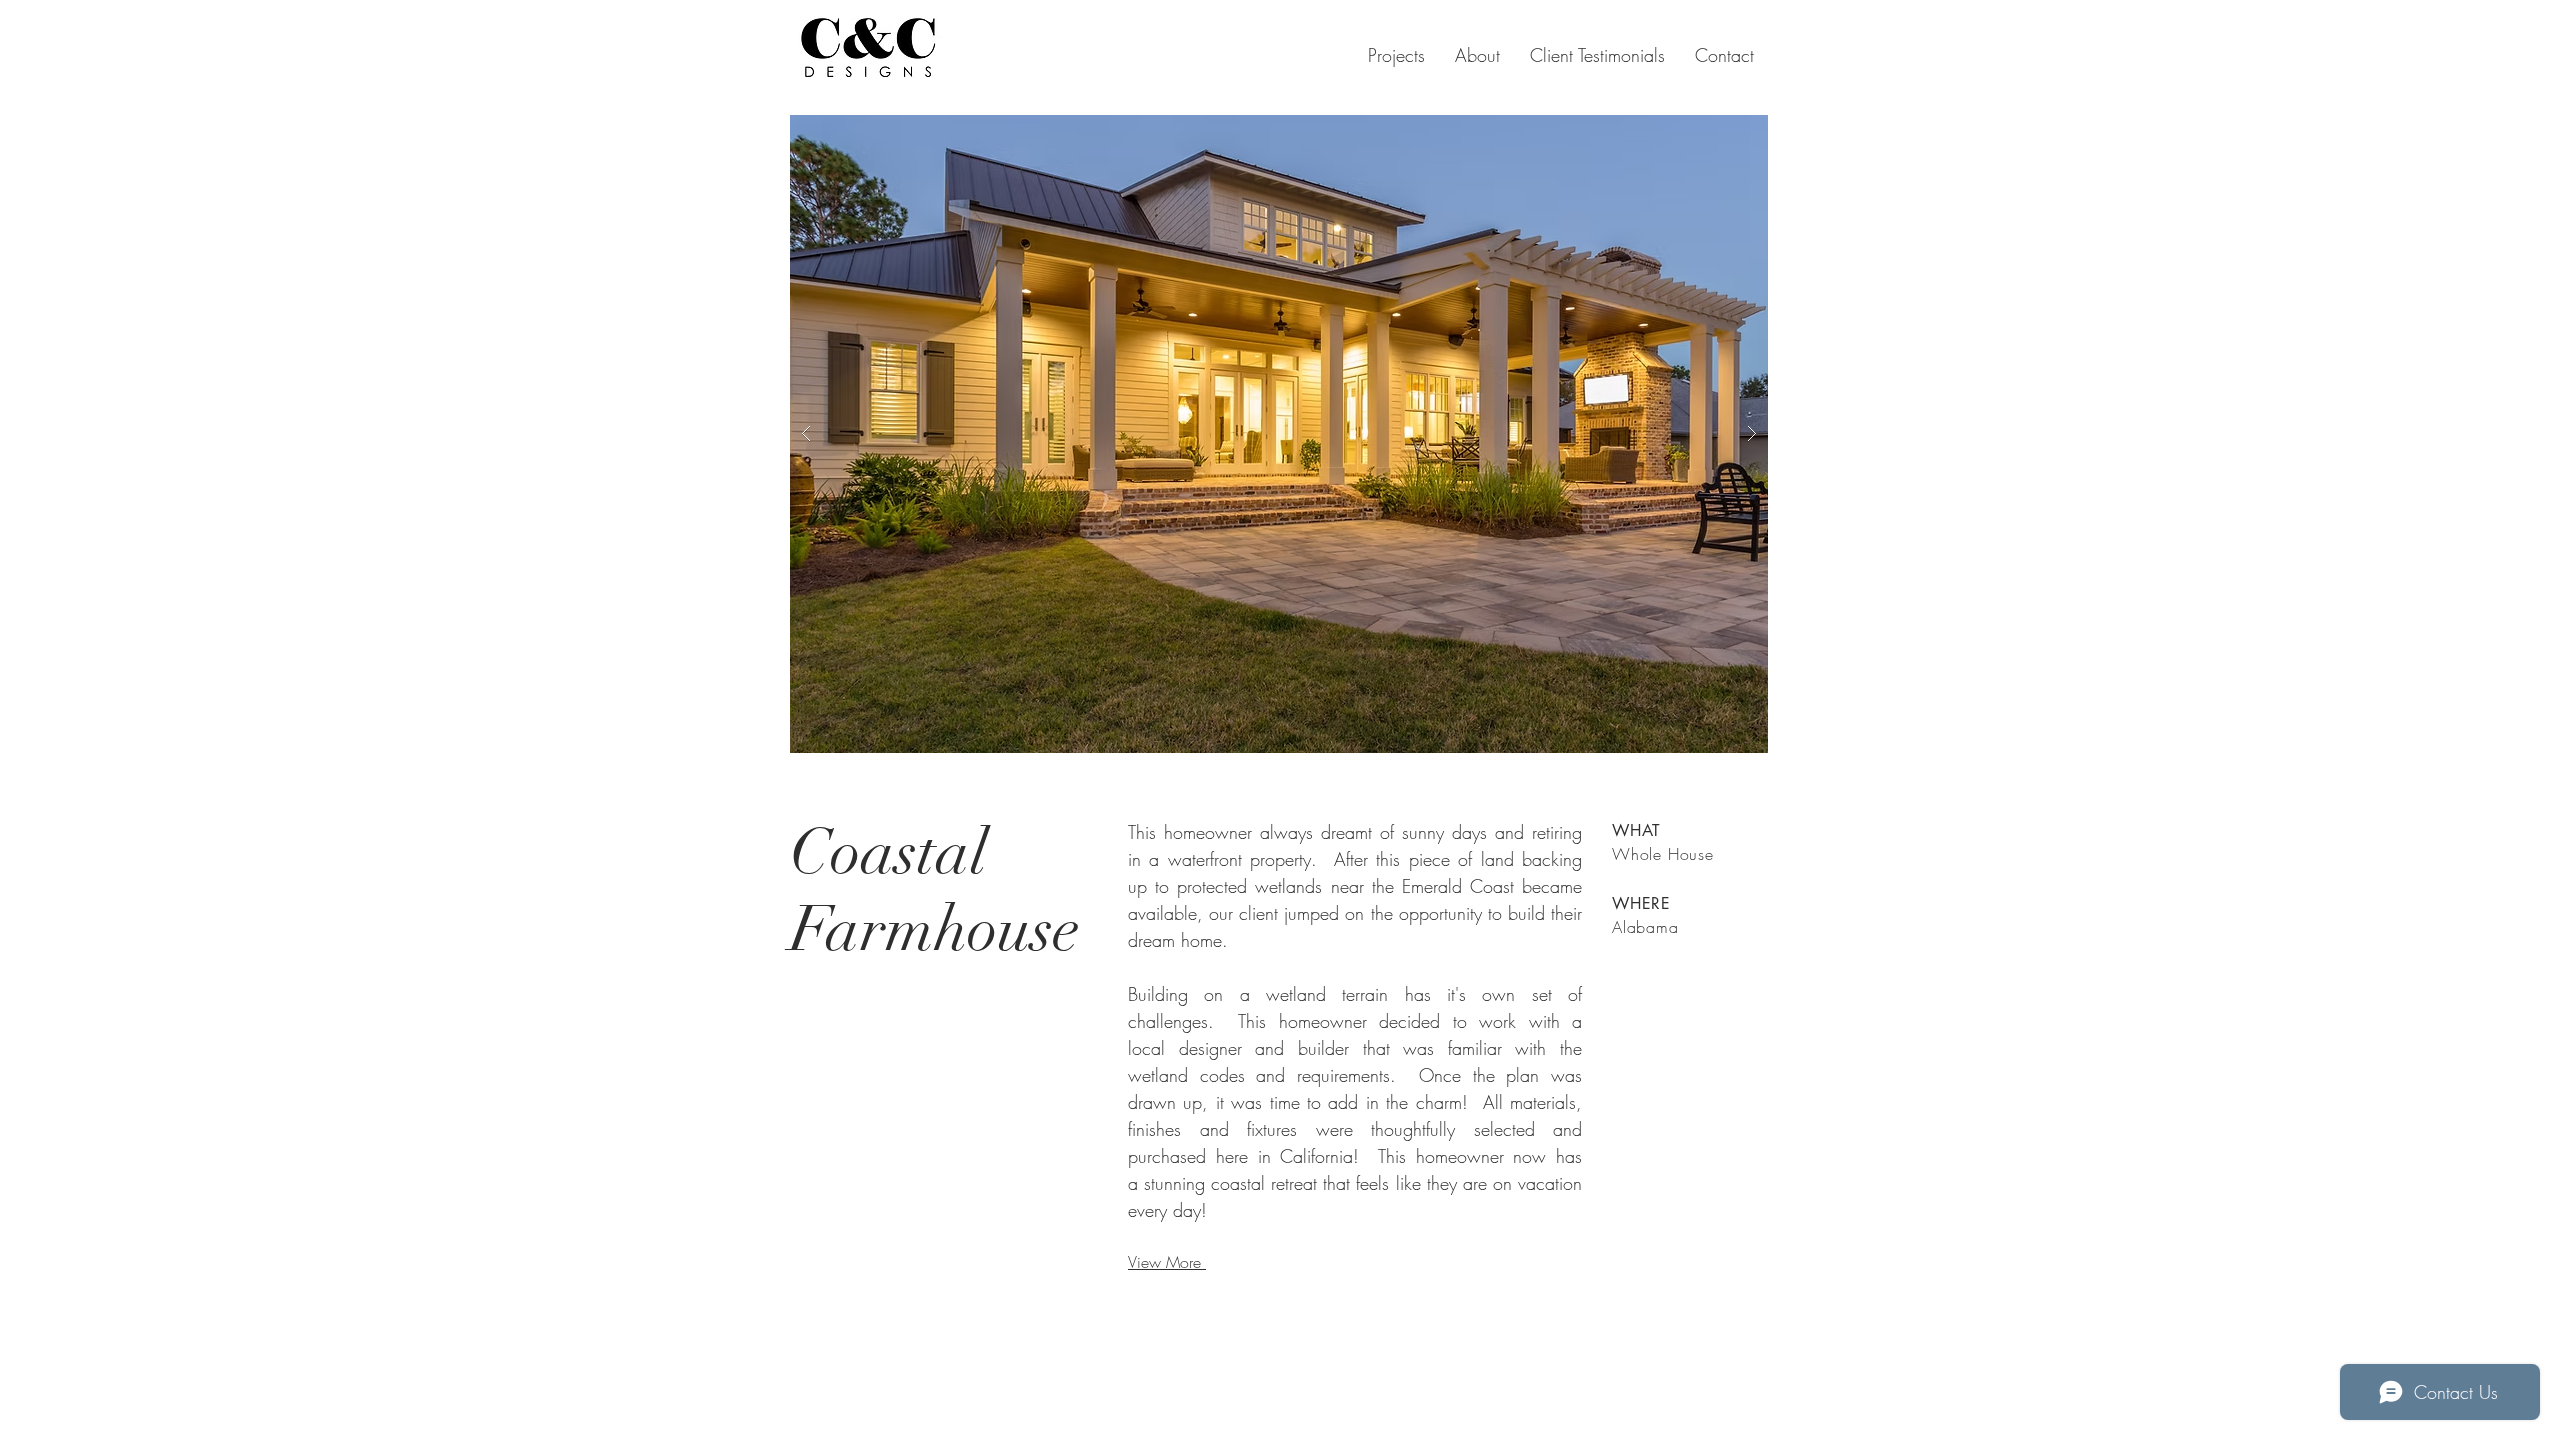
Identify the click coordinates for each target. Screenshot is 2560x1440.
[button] (1279, 434)
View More (1167, 1262)
